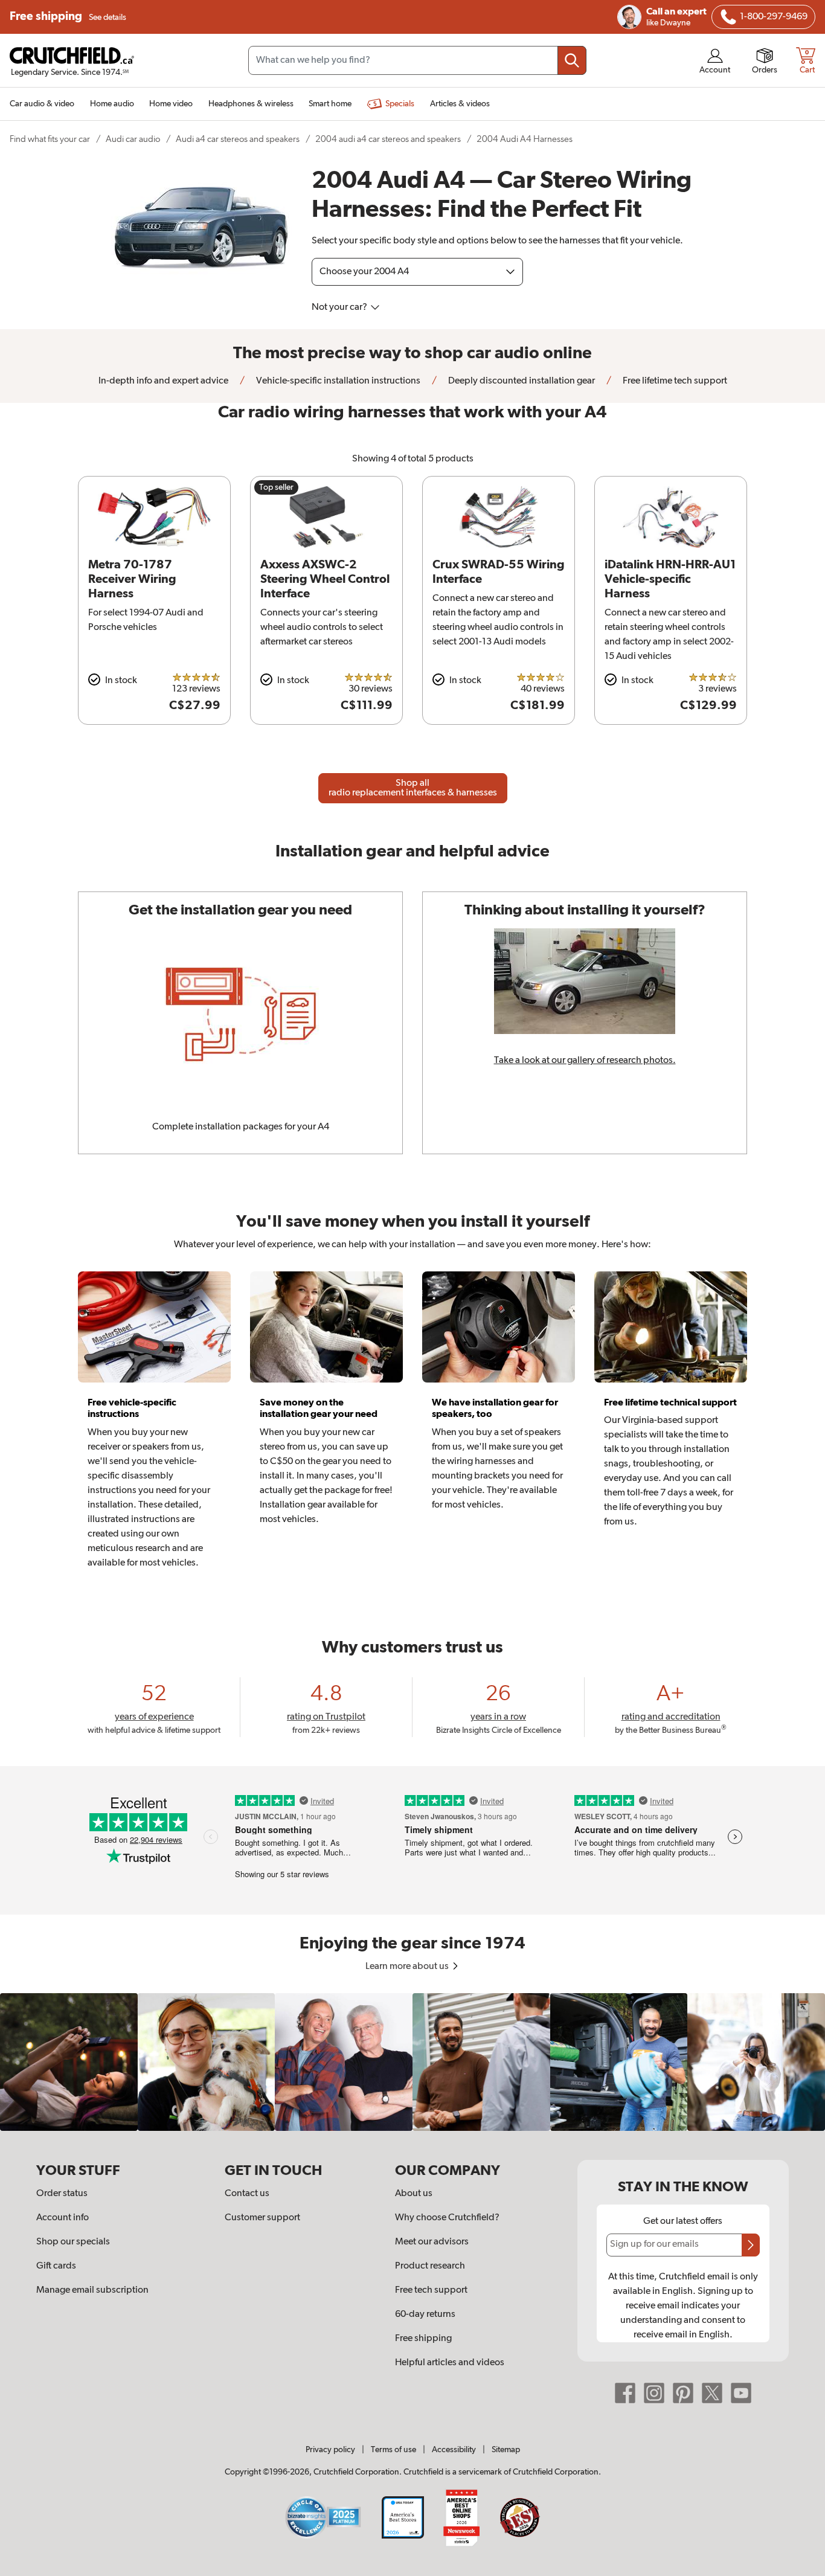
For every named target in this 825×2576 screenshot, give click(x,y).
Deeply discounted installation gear (521, 381)
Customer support (262, 2218)
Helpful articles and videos (450, 2363)
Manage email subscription (92, 2290)
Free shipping (68, 17)
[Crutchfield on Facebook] (625, 2392)
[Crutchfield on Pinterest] (683, 2392)
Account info (63, 2218)
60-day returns (425, 2314)
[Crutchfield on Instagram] (654, 2392)
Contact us (247, 2194)
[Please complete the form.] (751, 2245)
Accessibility (454, 2450)
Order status (62, 2194)
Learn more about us (408, 1967)
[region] (412, 2062)
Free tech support (431, 2290)
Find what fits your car (50, 139)
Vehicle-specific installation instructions (337, 381)
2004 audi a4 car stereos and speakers (388, 139)
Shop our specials (73, 2242)
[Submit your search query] (572, 60)
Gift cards (56, 2266)
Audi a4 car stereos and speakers (238, 139)
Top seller (276, 487)
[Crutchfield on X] (712, 2392)
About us (414, 2194)
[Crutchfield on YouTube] (741, 2392)
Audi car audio (133, 139)
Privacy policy (330, 2450)
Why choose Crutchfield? (447, 2218)
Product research (430, 2266)
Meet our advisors (432, 2242)
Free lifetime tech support (674, 381)
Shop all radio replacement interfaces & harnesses (413, 788)
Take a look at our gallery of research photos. (585, 1061)
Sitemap (506, 2450)
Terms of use (393, 2450)
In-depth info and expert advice (163, 381)
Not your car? (340, 307)
